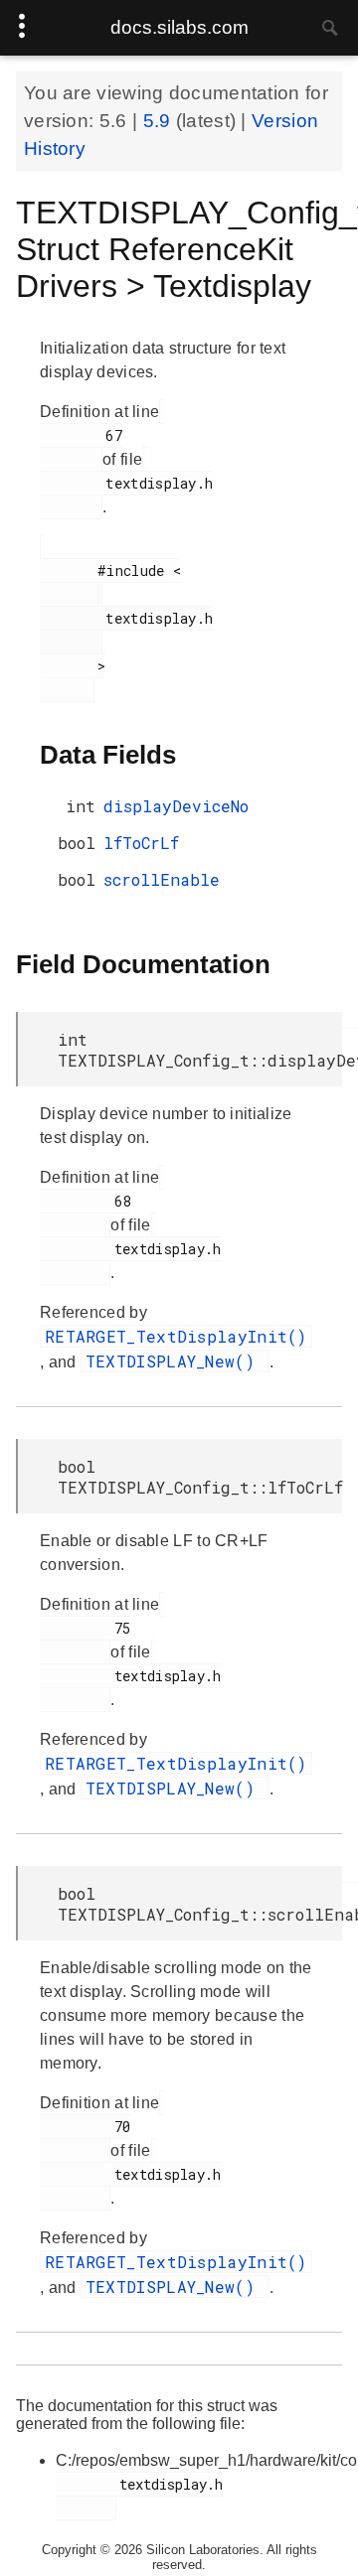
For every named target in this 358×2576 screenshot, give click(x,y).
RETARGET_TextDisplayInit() (176, 1336)
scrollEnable (162, 879)
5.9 (160, 121)
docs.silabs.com (179, 27)
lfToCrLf (141, 843)
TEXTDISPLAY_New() (175, 1361)
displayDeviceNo (176, 806)
